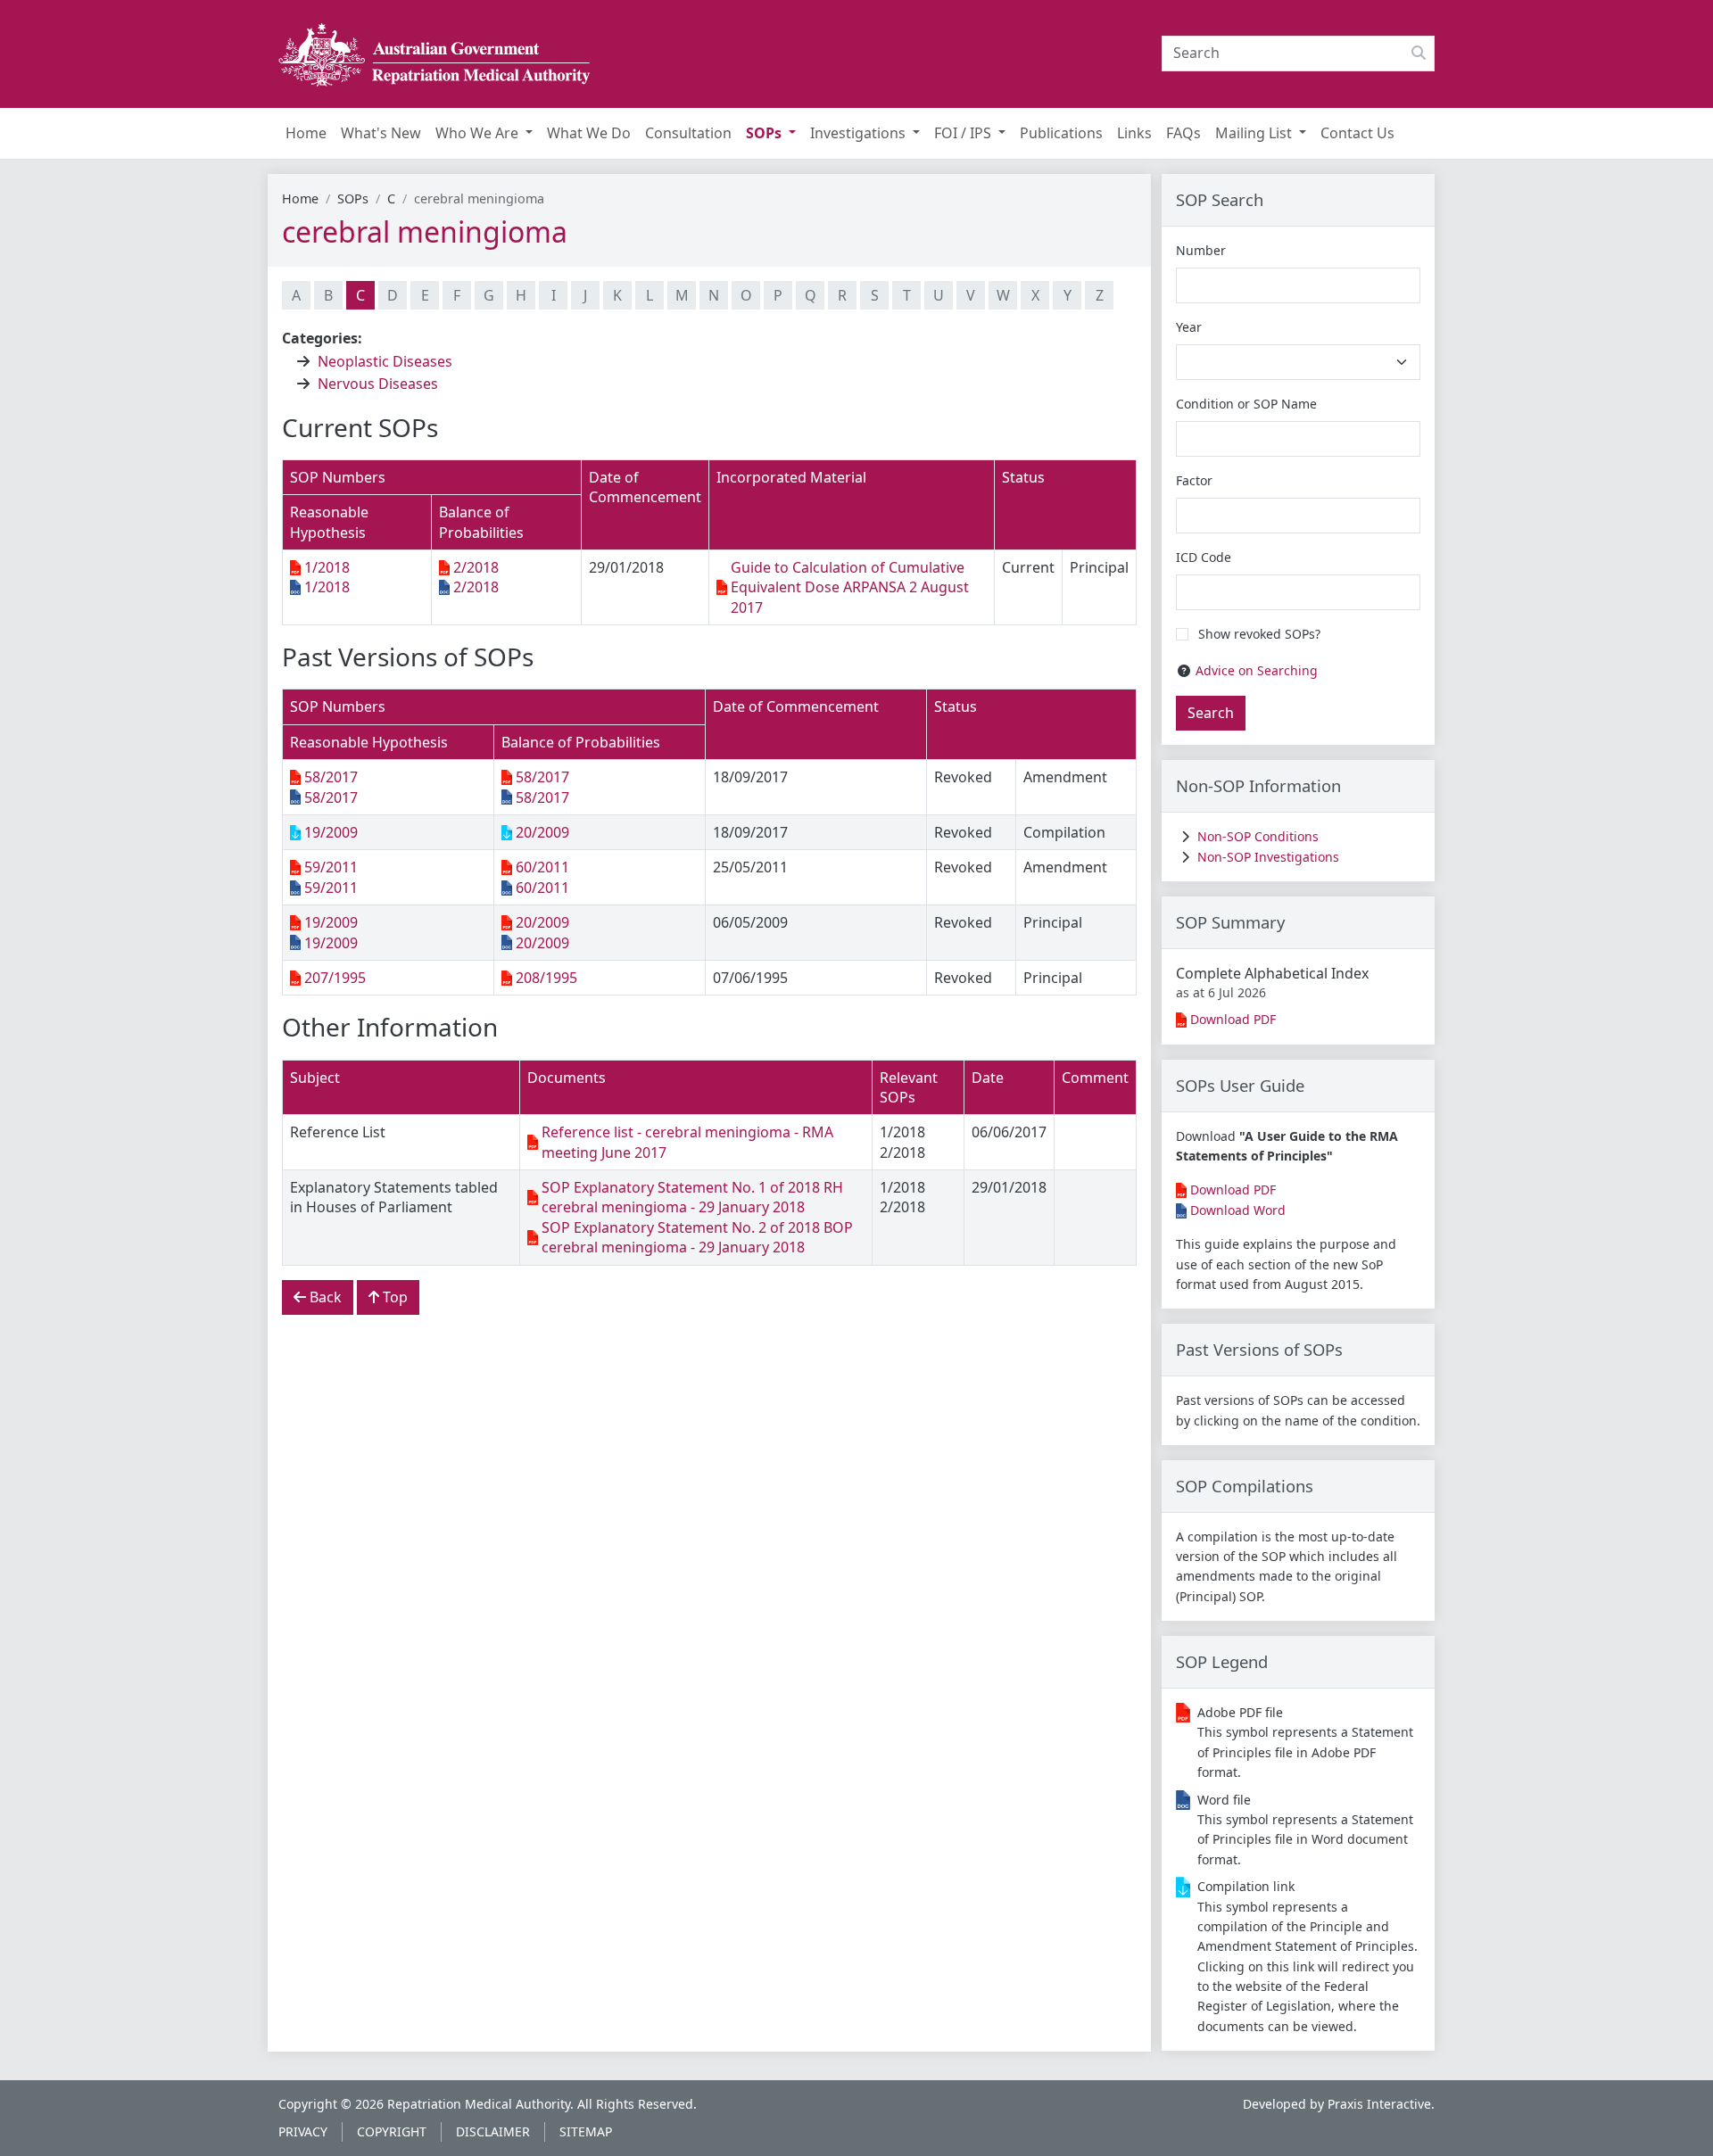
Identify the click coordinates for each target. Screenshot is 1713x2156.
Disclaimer (493, 2131)
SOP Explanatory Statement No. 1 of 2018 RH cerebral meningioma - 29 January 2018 (692, 1197)
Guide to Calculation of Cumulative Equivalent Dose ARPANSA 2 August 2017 (850, 587)
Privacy (303, 2131)
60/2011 (542, 867)
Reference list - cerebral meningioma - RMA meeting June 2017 (687, 1142)
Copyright (392, 2131)
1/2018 (327, 567)
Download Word (1238, 1210)
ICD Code (1204, 557)
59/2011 (331, 867)
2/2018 (476, 567)
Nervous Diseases (378, 384)
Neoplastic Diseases (385, 361)
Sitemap (586, 2131)
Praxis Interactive (1379, 2104)
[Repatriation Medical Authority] (434, 54)
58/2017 (331, 777)
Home (300, 198)
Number (1201, 250)
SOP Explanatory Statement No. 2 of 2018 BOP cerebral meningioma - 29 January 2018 (697, 1237)
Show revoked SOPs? (1259, 634)
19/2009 (331, 832)
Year (1189, 327)
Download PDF (1233, 1019)
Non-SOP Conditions (1258, 836)
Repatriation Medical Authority (479, 2104)
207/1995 (335, 978)
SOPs (353, 198)
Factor (1194, 480)
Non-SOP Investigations (1268, 857)
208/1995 (546, 978)
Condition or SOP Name (1246, 404)
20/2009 (542, 832)
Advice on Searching (1257, 670)
